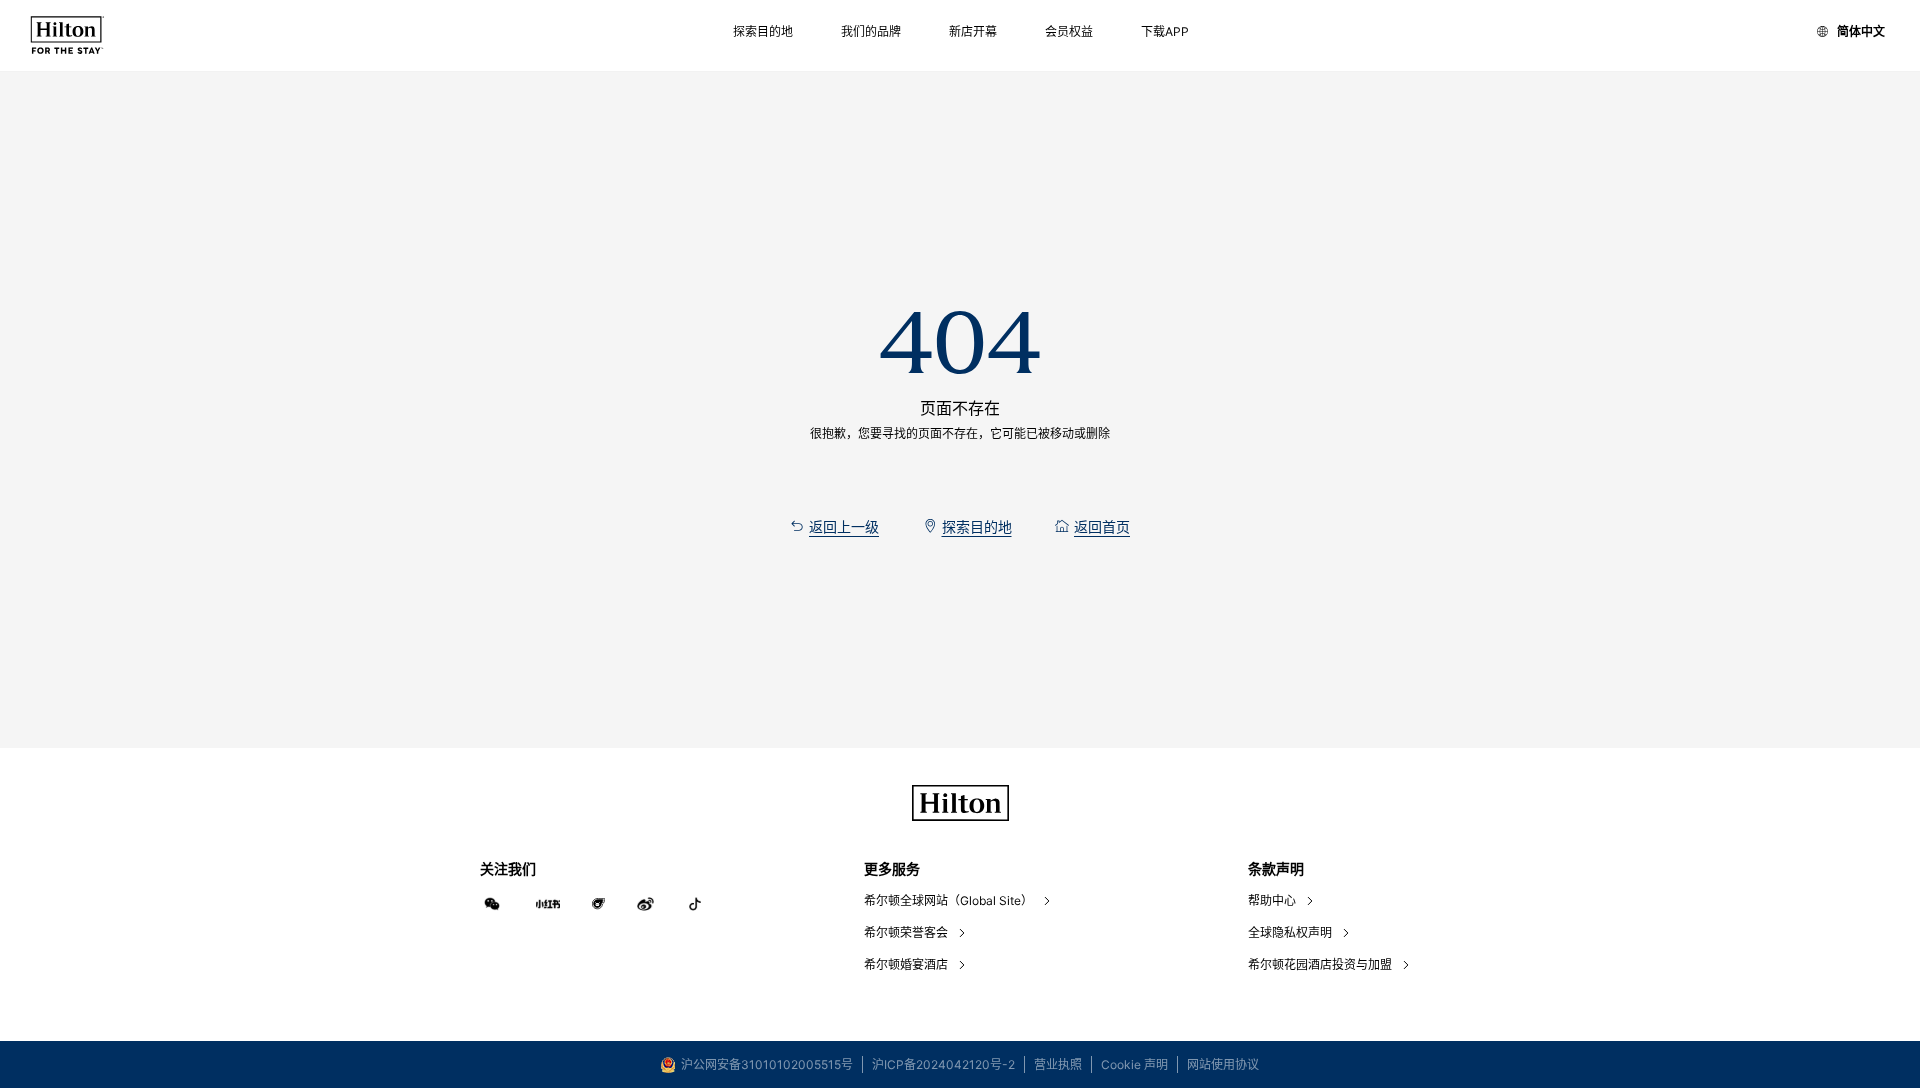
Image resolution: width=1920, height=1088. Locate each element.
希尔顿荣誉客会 (906, 932)
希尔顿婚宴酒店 (906, 964)
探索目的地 (763, 32)
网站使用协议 (1223, 1064)
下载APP (1165, 32)
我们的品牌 (871, 32)
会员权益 (1069, 32)
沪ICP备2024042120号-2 (943, 1064)
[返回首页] (67, 35)
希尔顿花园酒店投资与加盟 (1320, 964)
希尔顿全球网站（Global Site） (948, 900)
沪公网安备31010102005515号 (767, 1064)
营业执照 (1058, 1064)
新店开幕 (973, 32)
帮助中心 (1272, 900)
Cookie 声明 (1134, 1064)
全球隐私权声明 (1290, 932)
